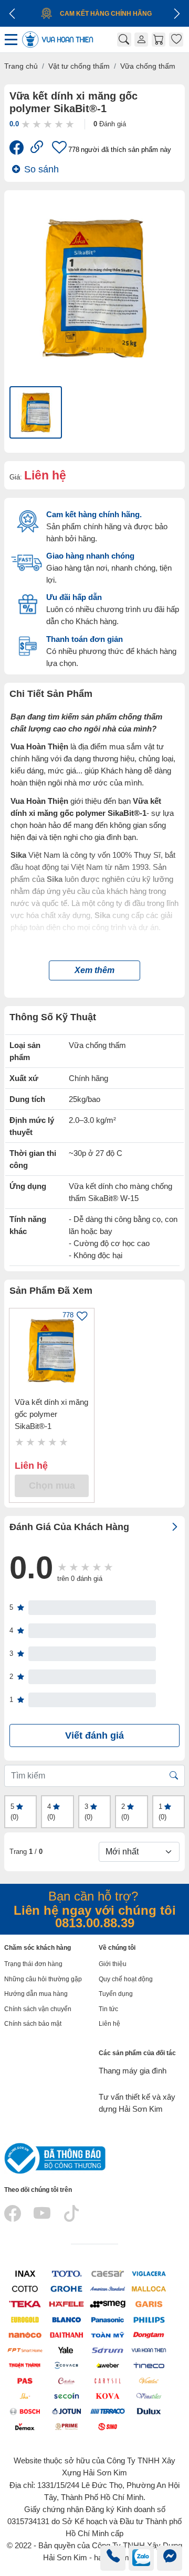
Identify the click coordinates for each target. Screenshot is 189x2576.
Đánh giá (110, 124)
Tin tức (108, 2009)
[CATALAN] (66, 2380)
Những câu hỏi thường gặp (43, 1979)
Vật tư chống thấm (79, 66)
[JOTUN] (66, 2411)
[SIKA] (25, 2395)
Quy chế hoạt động (126, 1979)
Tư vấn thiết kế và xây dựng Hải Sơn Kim (137, 2103)
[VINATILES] (149, 2395)
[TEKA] (25, 2304)
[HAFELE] (66, 2304)
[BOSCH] (25, 2411)
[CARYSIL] (108, 2380)
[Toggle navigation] (12, 40)
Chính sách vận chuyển (38, 2009)
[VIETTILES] (149, 2380)
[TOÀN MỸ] (108, 2334)
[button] (94, 970)
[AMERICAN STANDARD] (108, 2289)
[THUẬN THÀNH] (25, 2365)
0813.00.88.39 (95, 1923)
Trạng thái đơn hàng (33, 1964)
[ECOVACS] (66, 2365)
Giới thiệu (113, 1964)
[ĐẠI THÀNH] (66, 2334)
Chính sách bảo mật (33, 2024)
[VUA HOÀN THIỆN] (149, 2349)
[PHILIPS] (149, 2319)
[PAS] (25, 2380)
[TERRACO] (108, 2411)
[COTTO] (25, 2289)
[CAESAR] (108, 2273)
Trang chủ (21, 66)
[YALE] (66, 2349)
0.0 (14, 124)
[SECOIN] (66, 2395)
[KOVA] (108, 2395)
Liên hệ (109, 2024)
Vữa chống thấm (148, 66)
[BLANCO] (66, 2319)
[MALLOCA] (149, 2289)
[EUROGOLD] (25, 2319)
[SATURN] (108, 2349)
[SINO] (108, 2426)
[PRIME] (66, 2426)
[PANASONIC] (108, 2319)
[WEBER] (108, 2365)
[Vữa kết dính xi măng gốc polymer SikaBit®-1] (52, 1351)
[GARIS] (149, 2304)
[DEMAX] (25, 2426)
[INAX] (25, 2273)
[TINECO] (149, 2365)
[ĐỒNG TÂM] (149, 2334)
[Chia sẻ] (17, 149)
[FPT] (25, 2349)
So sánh (41, 169)
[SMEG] (108, 2304)
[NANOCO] (25, 2334)
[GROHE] (66, 2289)
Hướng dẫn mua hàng (36, 1994)
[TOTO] (66, 2273)
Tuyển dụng (116, 1994)
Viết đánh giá (94, 1735)
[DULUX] (149, 2411)
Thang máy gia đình (133, 2071)
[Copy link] (37, 149)
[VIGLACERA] (149, 2273)
